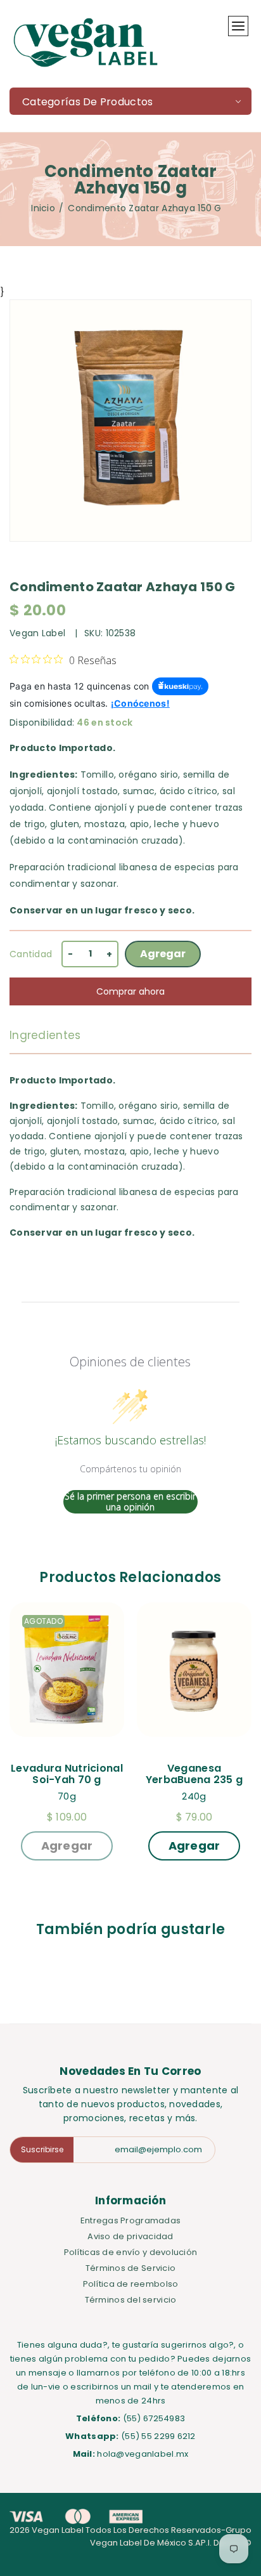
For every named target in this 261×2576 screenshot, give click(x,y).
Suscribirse (42, 2149)
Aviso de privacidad (130, 2236)
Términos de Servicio (131, 2268)
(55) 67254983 (154, 2418)
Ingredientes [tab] (45, 1035)
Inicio (43, 208)
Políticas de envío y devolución (131, 2252)
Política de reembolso (131, 2284)
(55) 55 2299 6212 (158, 2436)
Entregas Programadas (131, 2220)
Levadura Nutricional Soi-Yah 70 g (67, 1774)
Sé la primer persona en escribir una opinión (130, 1502)
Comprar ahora (130, 991)
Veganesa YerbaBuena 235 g (194, 1774)
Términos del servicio (131, 2300)
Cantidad (31, 954)
